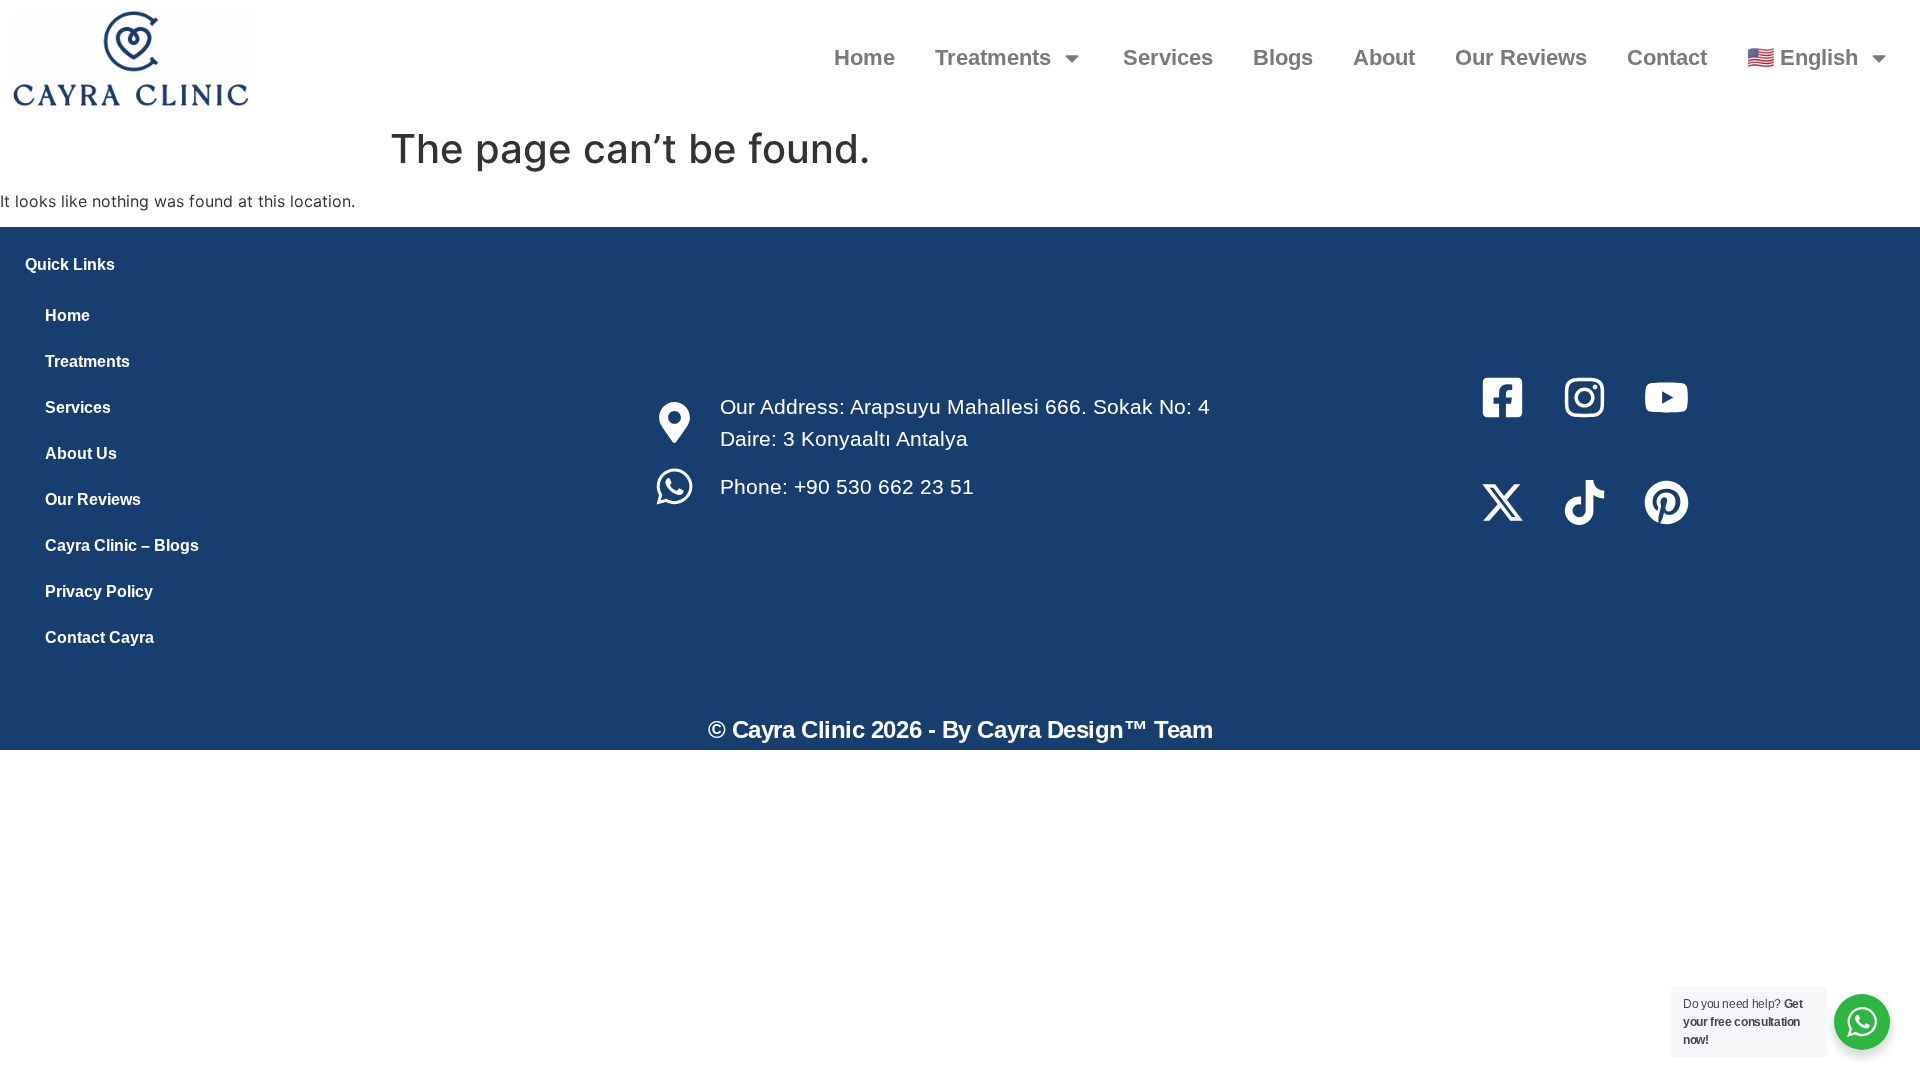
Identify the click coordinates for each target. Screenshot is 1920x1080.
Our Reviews (1521, 57)
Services (1168, 57)
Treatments (993, 57)
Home (864, 57)
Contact (1667, 57)
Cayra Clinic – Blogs (122, 545)
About (1384, 57)
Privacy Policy (99, 591)
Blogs (1283, 57)
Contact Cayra (99, 637)
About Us (81, 453)
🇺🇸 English (1802, 57)
